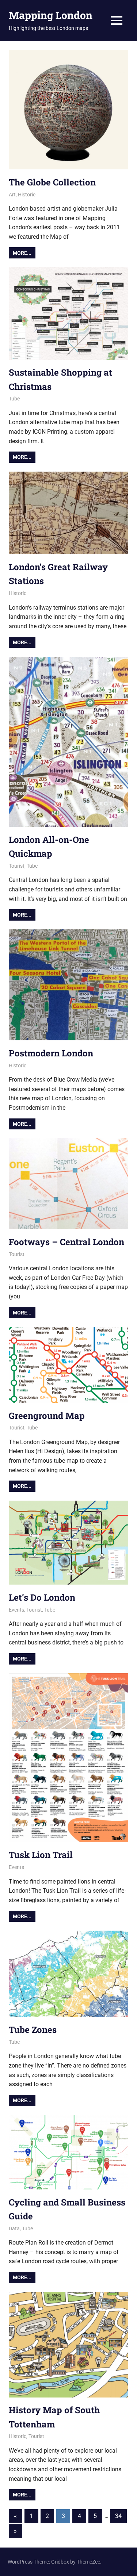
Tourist (17, 866)
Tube (14, 399)
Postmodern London (51, 1053)
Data (14, 2228)
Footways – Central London (66, 1242)
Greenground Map (47, 1416)
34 (118, 2516)
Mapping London (51, 15)
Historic (27, 195)
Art (12, 195)
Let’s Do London (42, 1597)
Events (16, 1610)
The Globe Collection (52, 182)
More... (22, 253)
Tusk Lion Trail (41, 1855)
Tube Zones (33, 2030)
